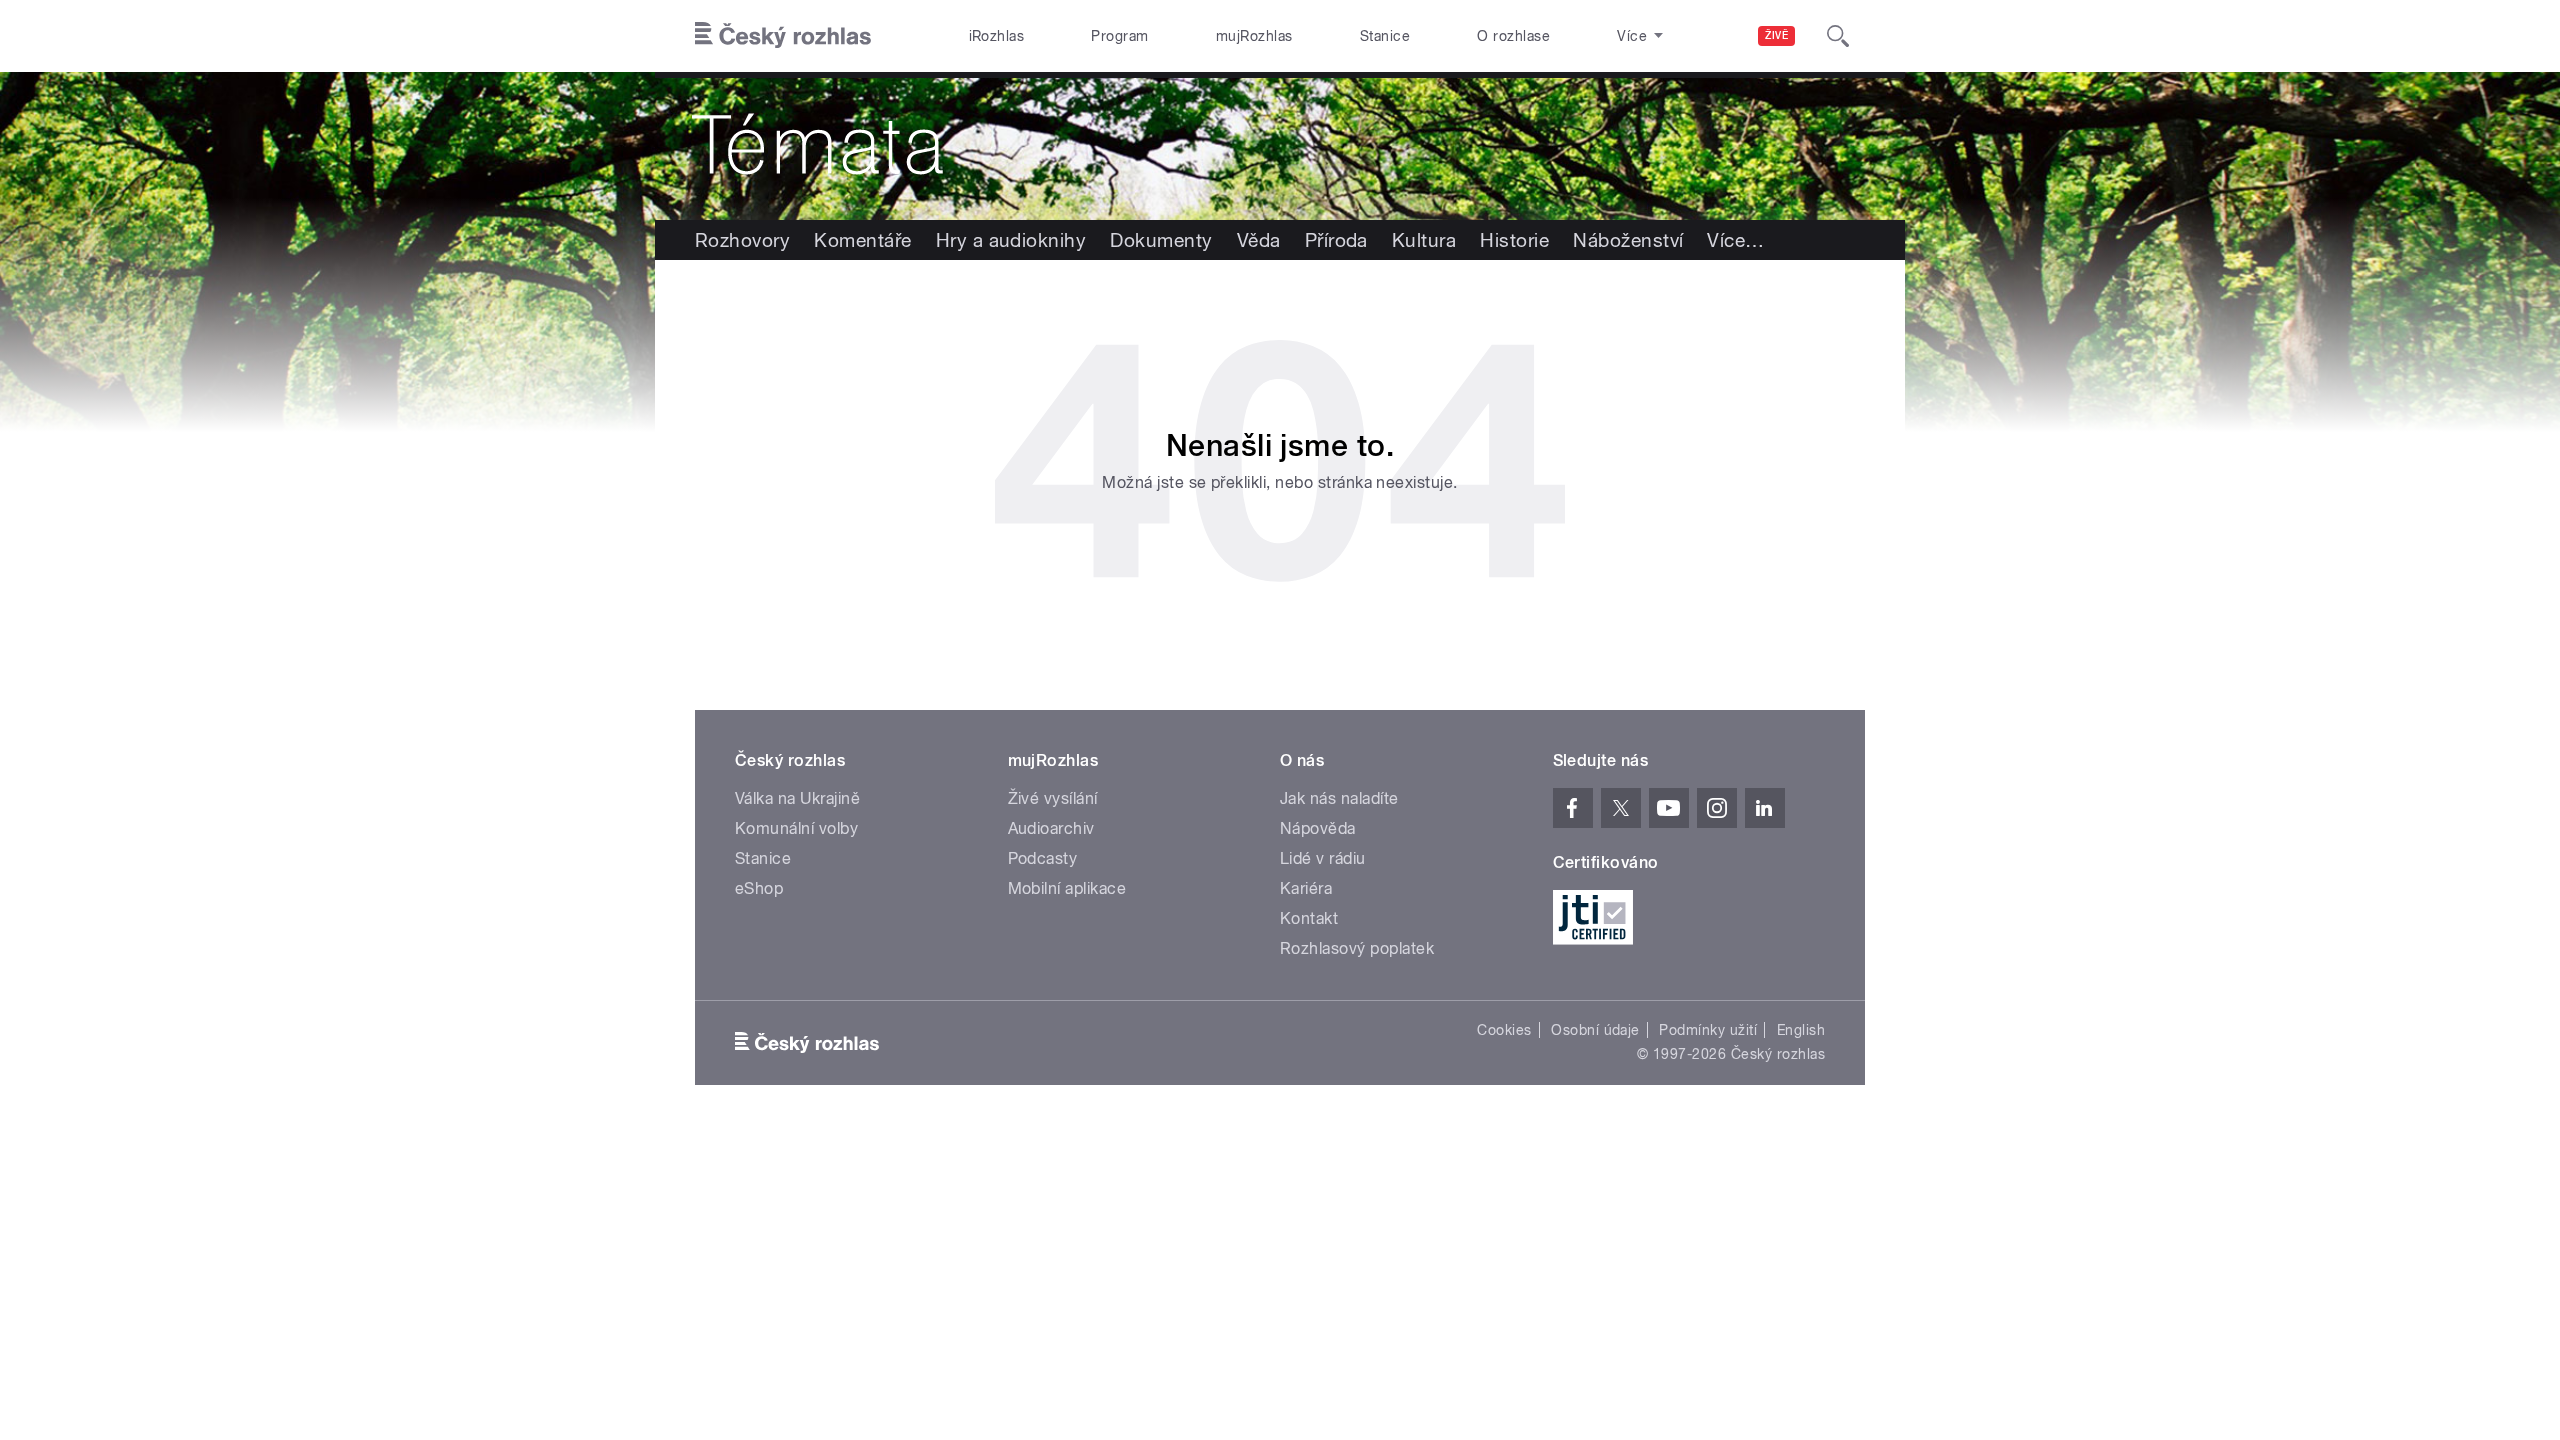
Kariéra (1306, 888)
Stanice (1385, 36)
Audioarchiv (1051, 828)
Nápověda (1318, 828)
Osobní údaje (1595, 1030)
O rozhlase (1513, 36)
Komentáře (862, 240)
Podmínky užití (1708, 1030)
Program (1119, 36)
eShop (759, 888)
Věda (1259, 240)
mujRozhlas (1254, 36)
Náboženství (1628, 240)
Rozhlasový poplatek (1357, 948)
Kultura (1424, 240)
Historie (1514, 240)
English (1801, 1030)
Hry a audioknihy (1011, 240)
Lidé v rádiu (1323, 858)
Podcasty (1043, 858)
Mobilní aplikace (1067, 888)
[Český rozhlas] (783, 36)
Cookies (1504, 1030)
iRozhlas (997, 36)
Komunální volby (796, 828)
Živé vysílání (1053, 798)
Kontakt (1309, 918)
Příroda (1336, 240)
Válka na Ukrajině (797, 798)
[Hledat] (1838, 36)
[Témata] (1280, 146)
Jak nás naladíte (1339, 798)
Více (1735, 240)
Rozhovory (742, 240)
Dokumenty (1161, 240)
